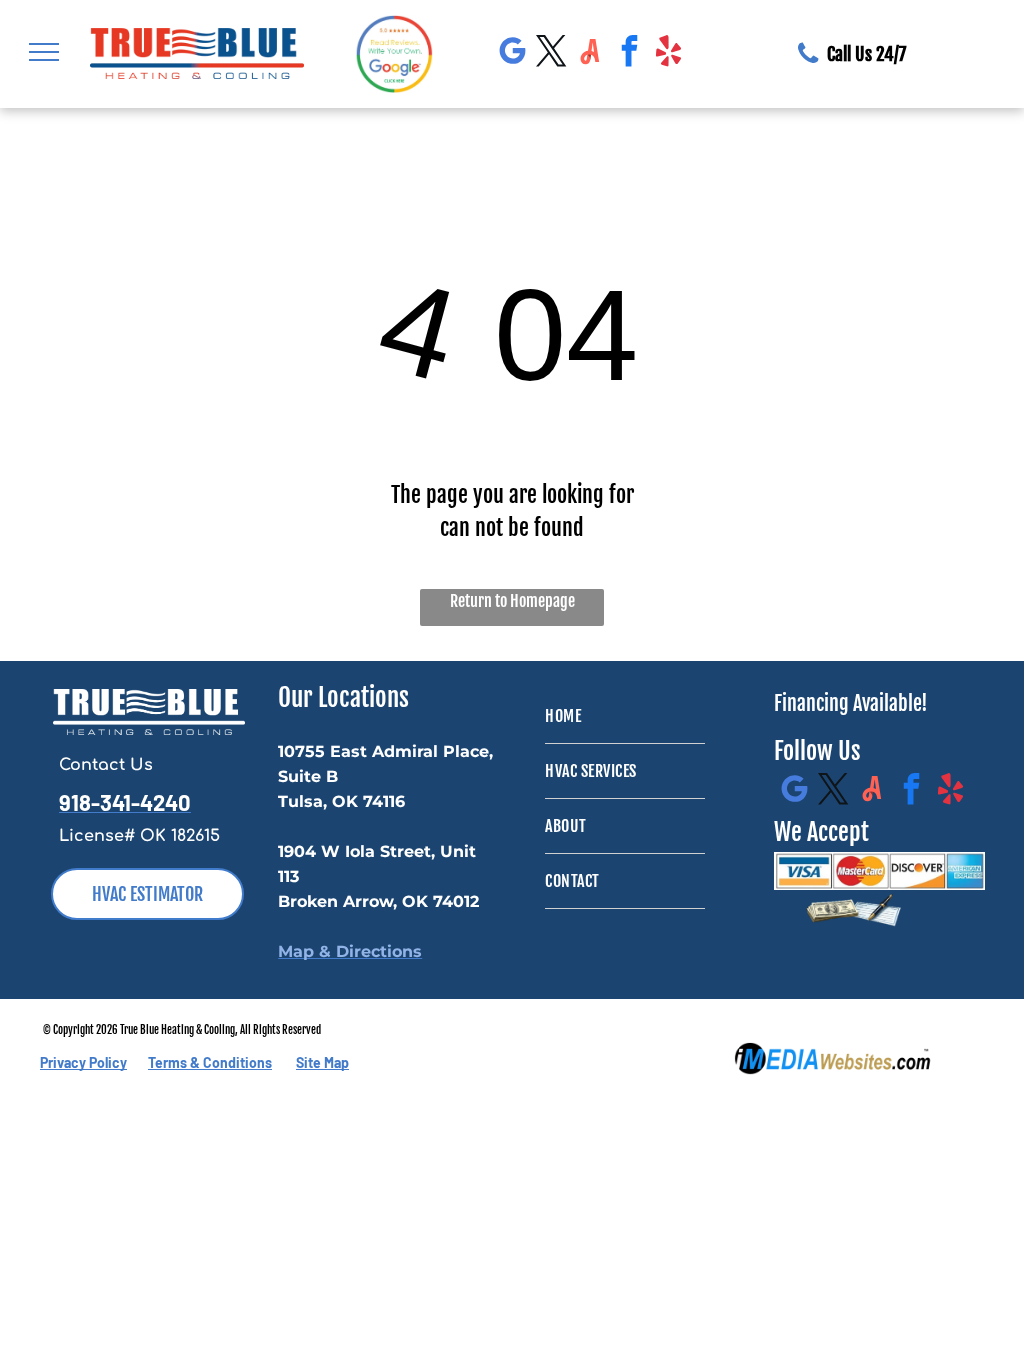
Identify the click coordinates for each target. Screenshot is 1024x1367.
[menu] (44, 52)
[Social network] (591, 53)
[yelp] (669, 53)
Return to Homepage (512, 601)
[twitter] (552, 53)
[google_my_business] (513, 53)
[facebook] (630, 53)
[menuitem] (625, 716)
